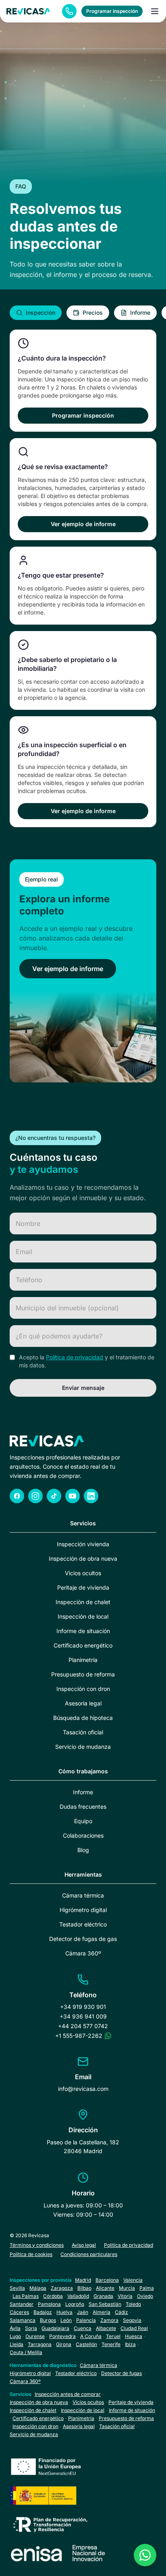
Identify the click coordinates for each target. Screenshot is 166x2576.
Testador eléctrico (83, 1924)
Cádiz (121, 2312)
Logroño (75, 2304)
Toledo (133, 2304)
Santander (22, 2304)
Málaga (38, 2288)
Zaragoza (62, 2288)
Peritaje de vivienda (83, 1587)
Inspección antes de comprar (68, 2394)
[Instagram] (35, 1496)
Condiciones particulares (89, 2254)
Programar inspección (112, 11)
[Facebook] (17, 1496)
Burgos (48, 2320)
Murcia (127, 2288)
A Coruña (91, 2336)
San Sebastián (105, 2304)
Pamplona (49, 2304)
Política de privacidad (75, 1357)
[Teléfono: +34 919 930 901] (69, 11)
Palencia (86, 2320)
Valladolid (78, 2296)
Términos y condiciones (37, 2245)
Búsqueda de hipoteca (83, 1718)
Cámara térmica (83, 1895)
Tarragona (40, 2344)
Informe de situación (83, 1631)
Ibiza (130, 2344)
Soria (31, 2328)
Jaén (83, 2312)
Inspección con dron (83, 1689)
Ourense (35, 2336)
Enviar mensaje (83, 1388)
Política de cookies (31, 2254)
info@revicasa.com (83, 2089)
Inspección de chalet (83, 1602)
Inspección (40, 313)
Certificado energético (83, 1645)
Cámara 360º (83, 1953)
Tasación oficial (83, 1732)
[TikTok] (54, 1496)
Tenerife (111, 2344)
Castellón (86, 2344)
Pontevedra (62, 2336)
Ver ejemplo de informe (83, 524)
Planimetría (83, 1660)
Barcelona (107, 2280)
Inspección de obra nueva (83, 1559)
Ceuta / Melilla (26, 2352)
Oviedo (145, 2296)
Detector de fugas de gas (83, 1939)
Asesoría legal (83, 1703)
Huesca (134, 2336)
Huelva (64, 2312)
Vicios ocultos (83, 1573)
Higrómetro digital (83, 1910)
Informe (140, 313)
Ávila (15, 2328)
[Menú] (155, 11)
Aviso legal (84, 2245)
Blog (83, 1850)
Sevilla (17, 2288)
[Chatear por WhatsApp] (108, 2036)
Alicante (105, 2288)
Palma (147, 2288)
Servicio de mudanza (83, 1747)
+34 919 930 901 (83, 2007)
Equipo (83, 1821)
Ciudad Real (134, 2328)
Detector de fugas (121, 2373)
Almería (102, 2312)
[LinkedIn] (91, 1496)
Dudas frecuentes (83, 1806)
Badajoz (43, 2312)
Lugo (15, 2336)
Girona (64, 2344)
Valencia (133, 2280)
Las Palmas (26, 2296)
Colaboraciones (83, 1835)
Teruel (113, 2336)
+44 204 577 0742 (83, 2026)
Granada (103, 2296)
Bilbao (84, 2288)
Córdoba (53, 2296)
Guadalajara (55, 2328)
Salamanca (23, 2320)
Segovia (132, 2320)
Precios (93, 313)
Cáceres (19, 2312)
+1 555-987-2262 (79, 2036)
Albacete (106, 2328)
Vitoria (125, 2296)
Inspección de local (83, 1616)
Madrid (83, 2280)
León (66, 2320)
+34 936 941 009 (83, 2016)
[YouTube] (73, 1496)
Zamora (109, 2320)
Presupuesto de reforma (83, 1674)
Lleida (17, 2344)
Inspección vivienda (83, 1544)
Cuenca (83, 2328)
